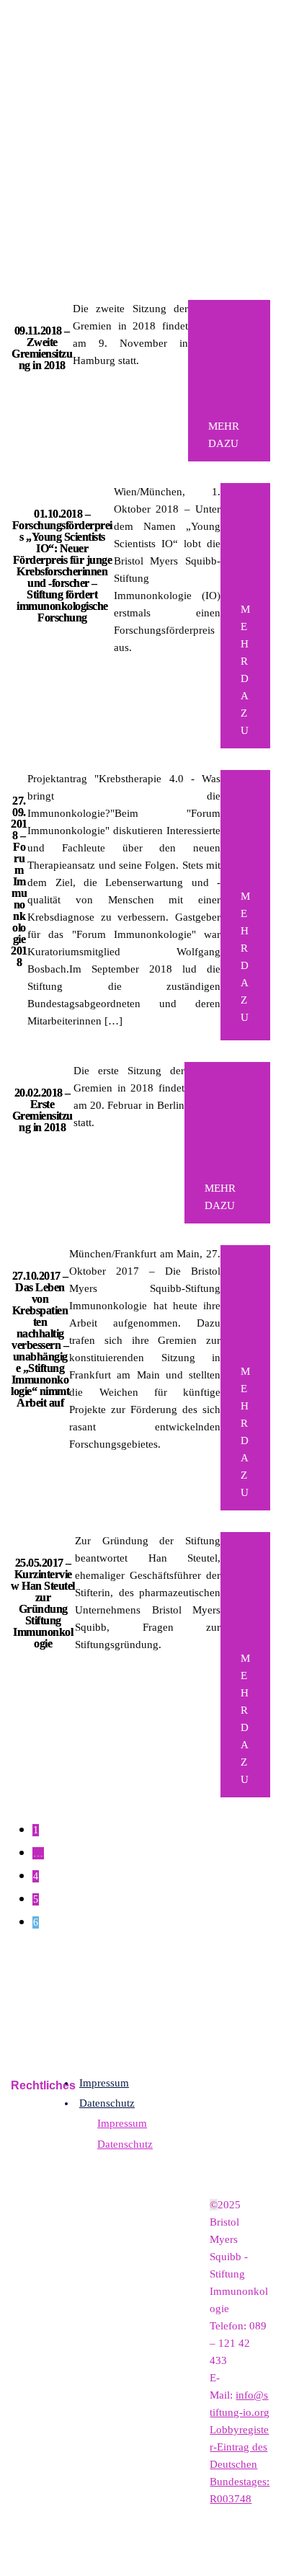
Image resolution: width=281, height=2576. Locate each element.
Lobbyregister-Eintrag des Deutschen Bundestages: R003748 (240, 2464)
